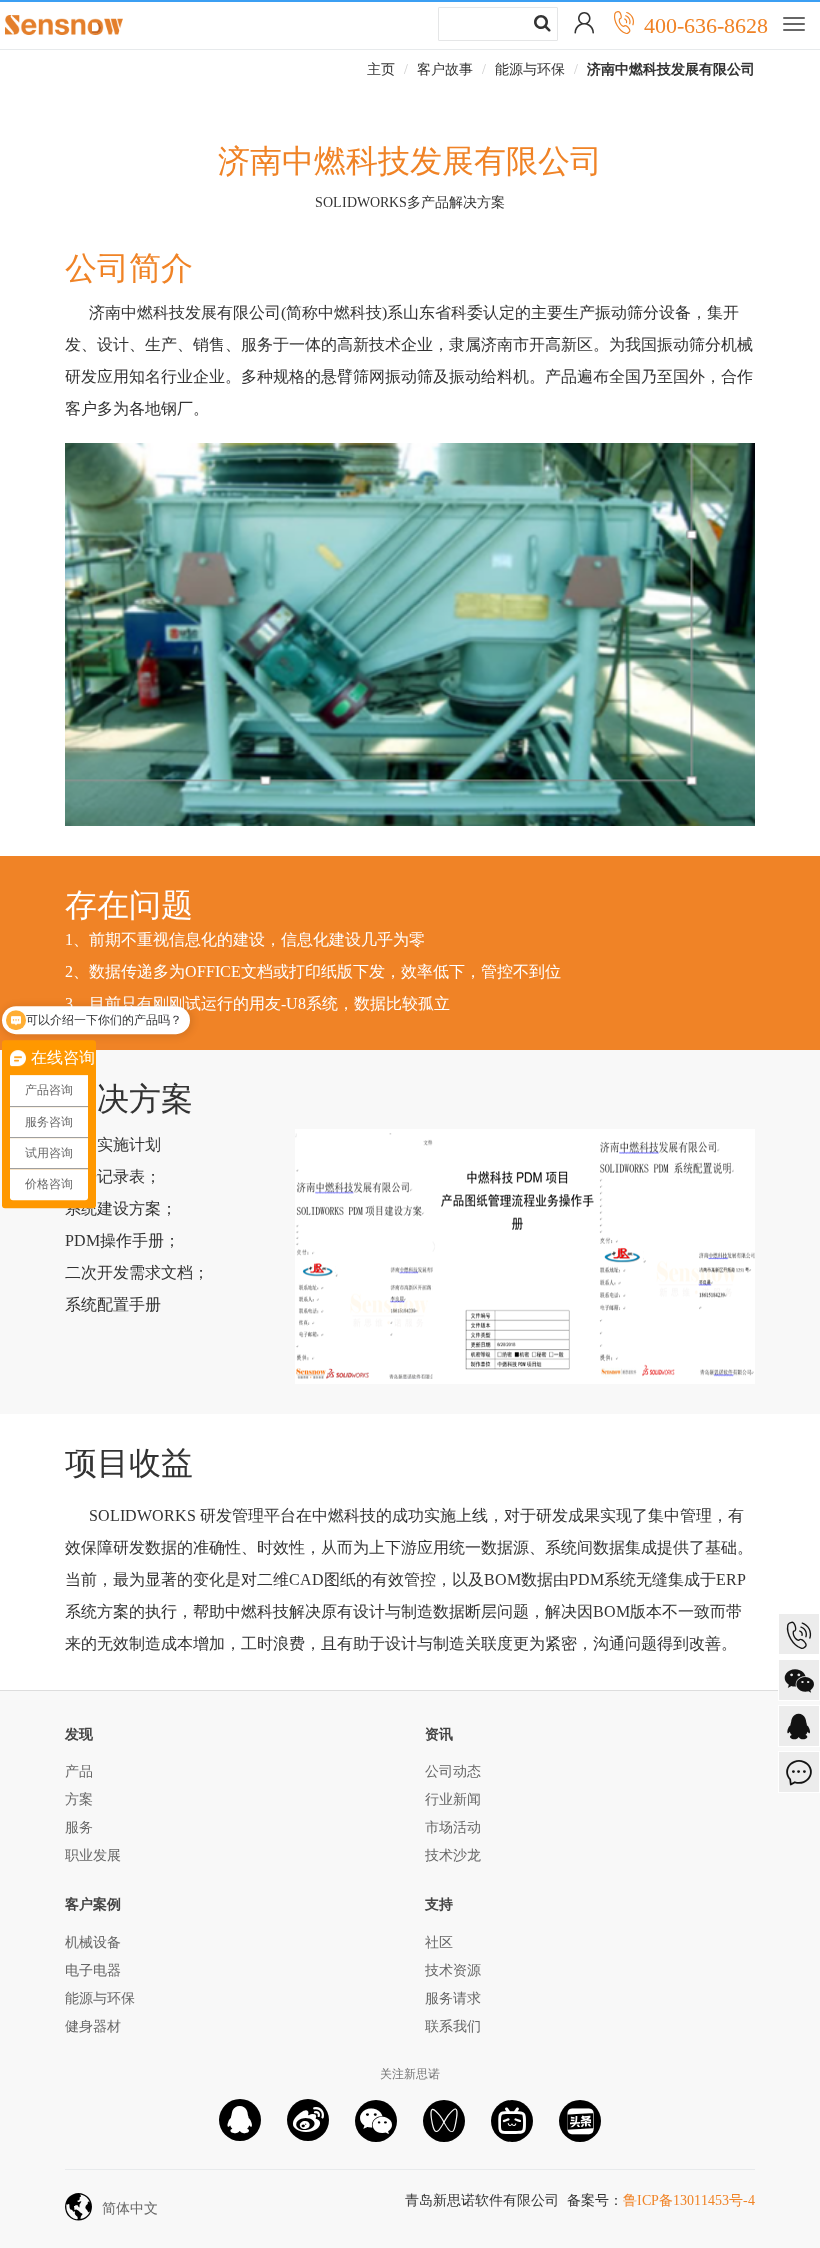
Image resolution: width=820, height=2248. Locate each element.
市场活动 (453, 1827)
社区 (439, 1942)
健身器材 (93, 2026)
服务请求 (453, 1998)
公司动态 (453, 1771)
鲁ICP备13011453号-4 (689, 2200)
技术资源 (453, 1970)
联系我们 (453, 2026)
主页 (381, 69)
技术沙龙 (453, 1855)
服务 (79, 1827)
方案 (79, 1799)
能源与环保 (530, 69)
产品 (79, 1771)
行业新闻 (453, 1799)
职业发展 (93, 1855)
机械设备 (93, 1942)
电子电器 (93, 1970)
